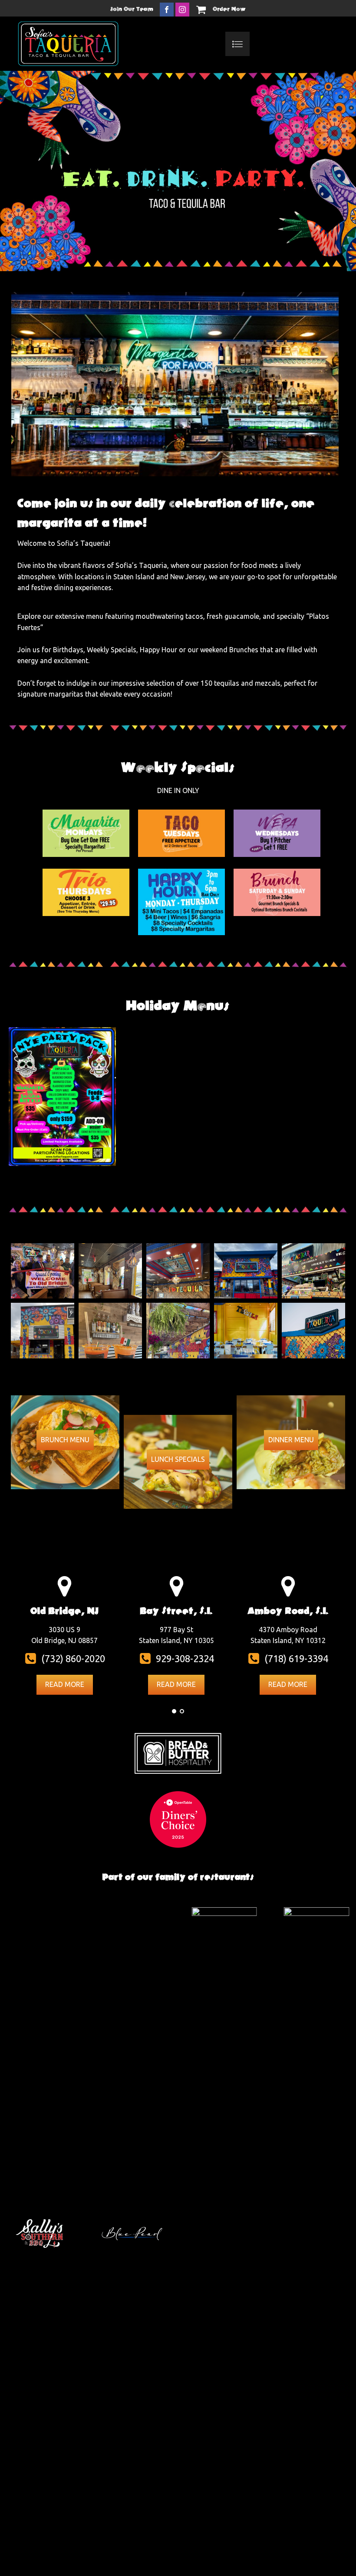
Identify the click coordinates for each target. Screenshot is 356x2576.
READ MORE (65, 1684)
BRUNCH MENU (65, 1440)
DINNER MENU (291, 1440)
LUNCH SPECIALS (178, 1459)
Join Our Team (132, 9)
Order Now (229, 9)
